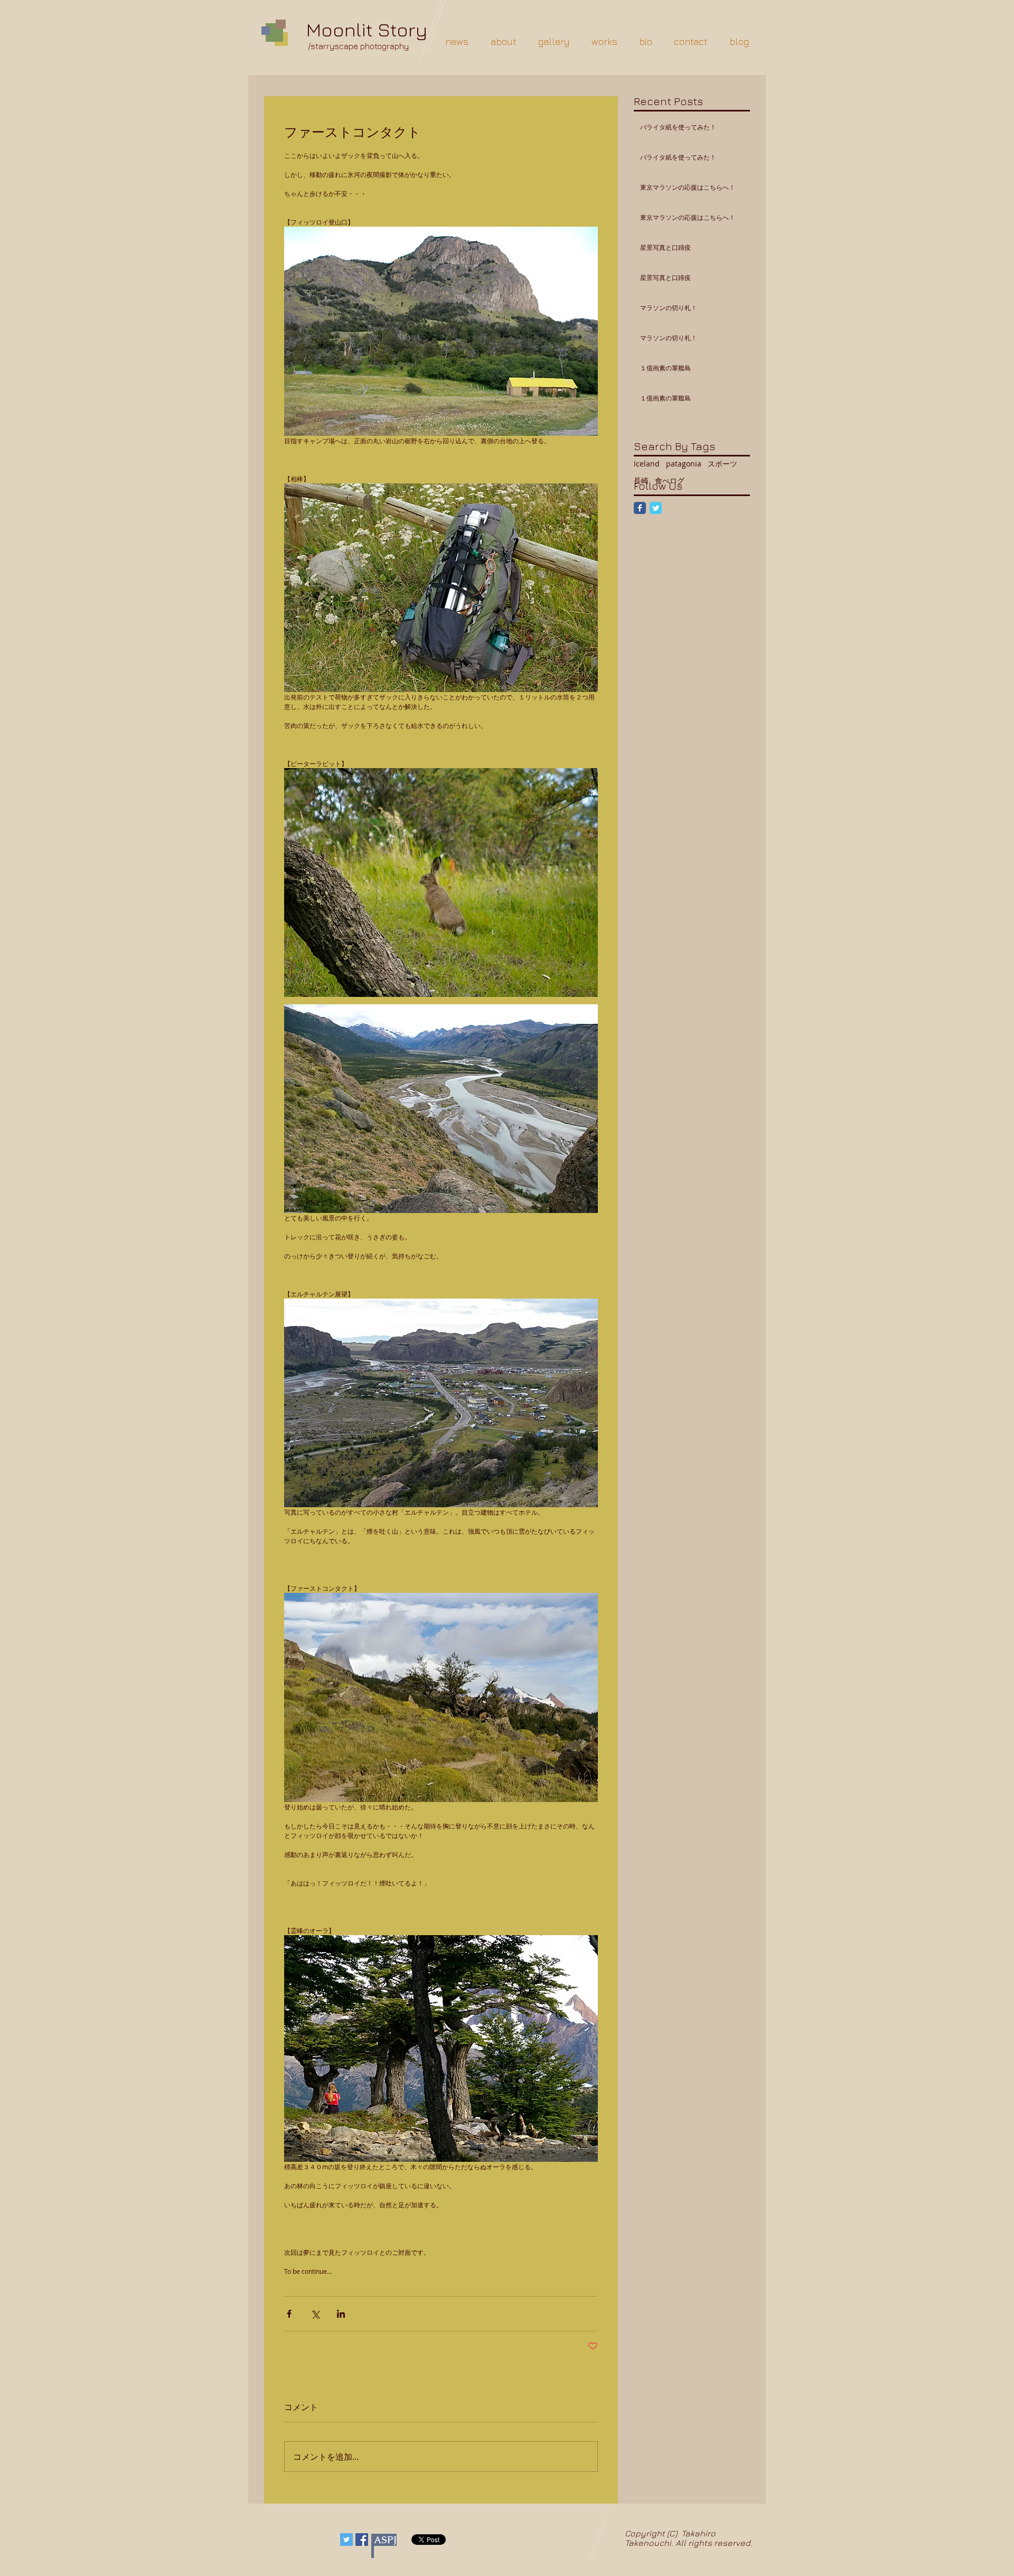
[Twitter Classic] (656, 508)
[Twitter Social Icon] (346, 2540)
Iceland (647, 464)
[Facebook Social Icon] (362, 2540)
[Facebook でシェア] (289, 2314)
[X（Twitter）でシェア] (315, 2314)
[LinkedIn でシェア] (341, 2314)
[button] (554, 41)
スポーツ (722, 464)
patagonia (684, 464)
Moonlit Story (367, 29)
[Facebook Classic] (640, 508)
